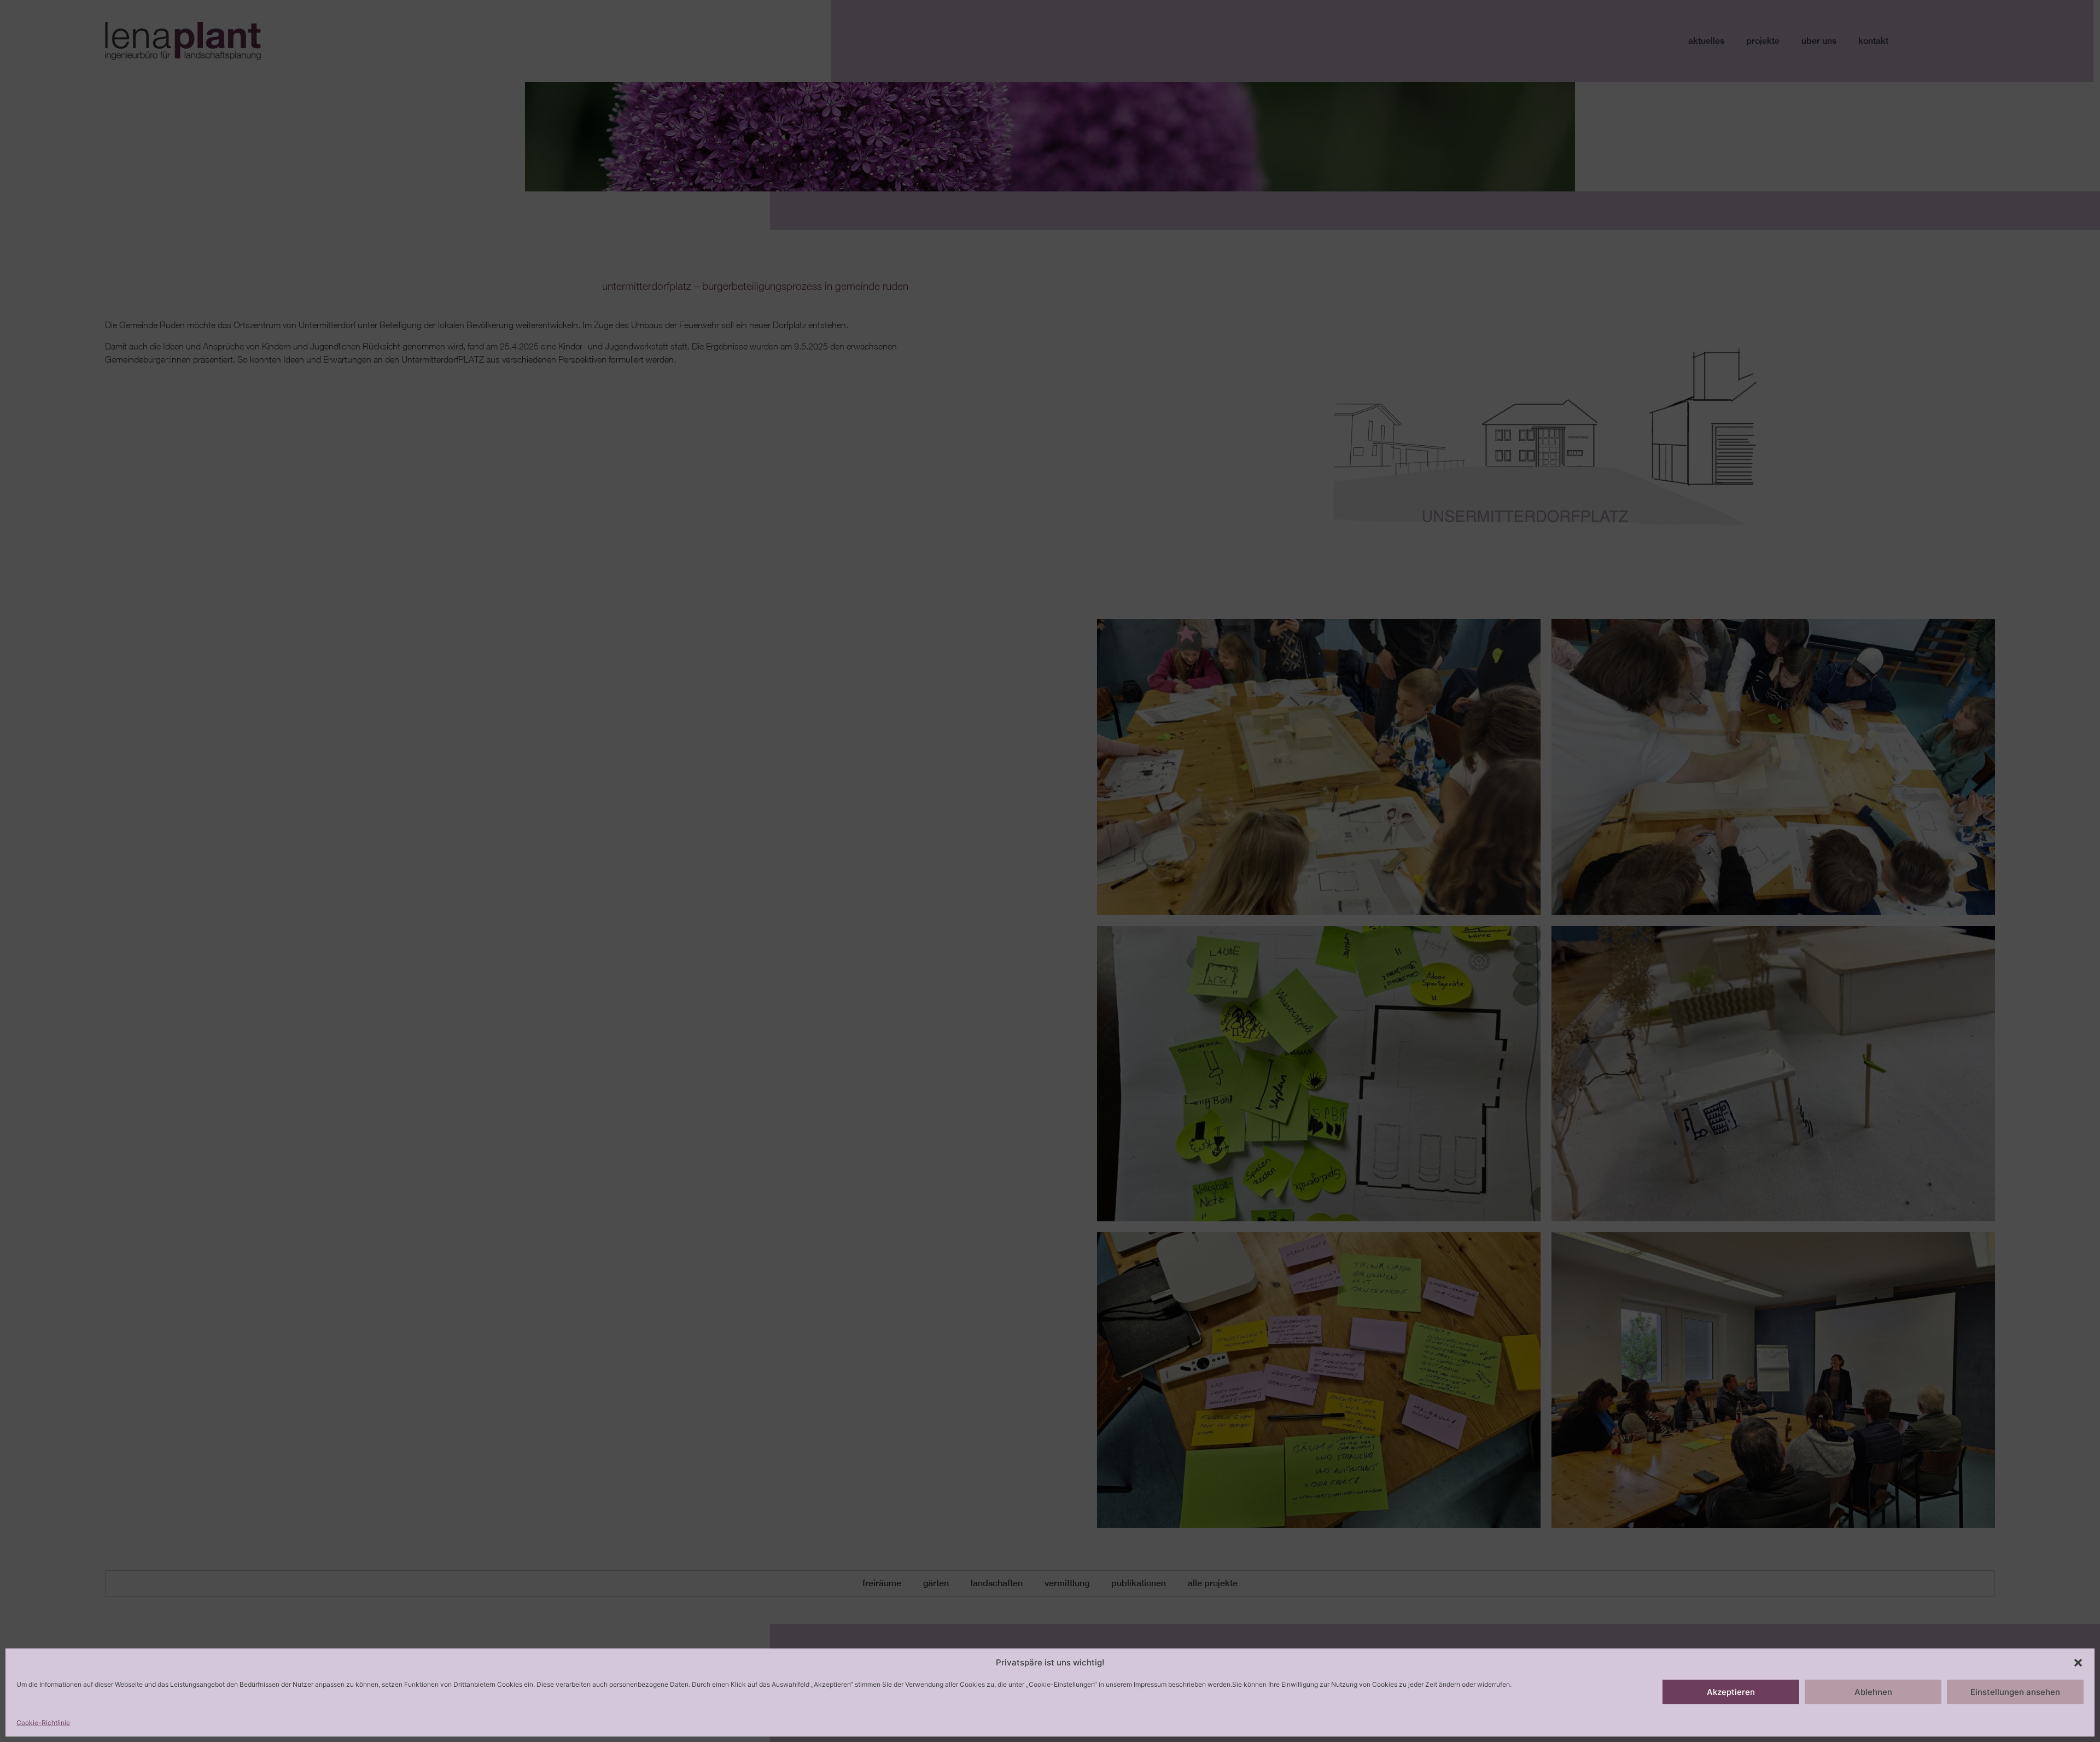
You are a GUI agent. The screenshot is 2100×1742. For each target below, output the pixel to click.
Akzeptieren (1731, 1692)
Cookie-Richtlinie (43, 1723)
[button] (2078, 1663)
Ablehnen (1873, 1692)
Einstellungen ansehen (2015, 1692)
